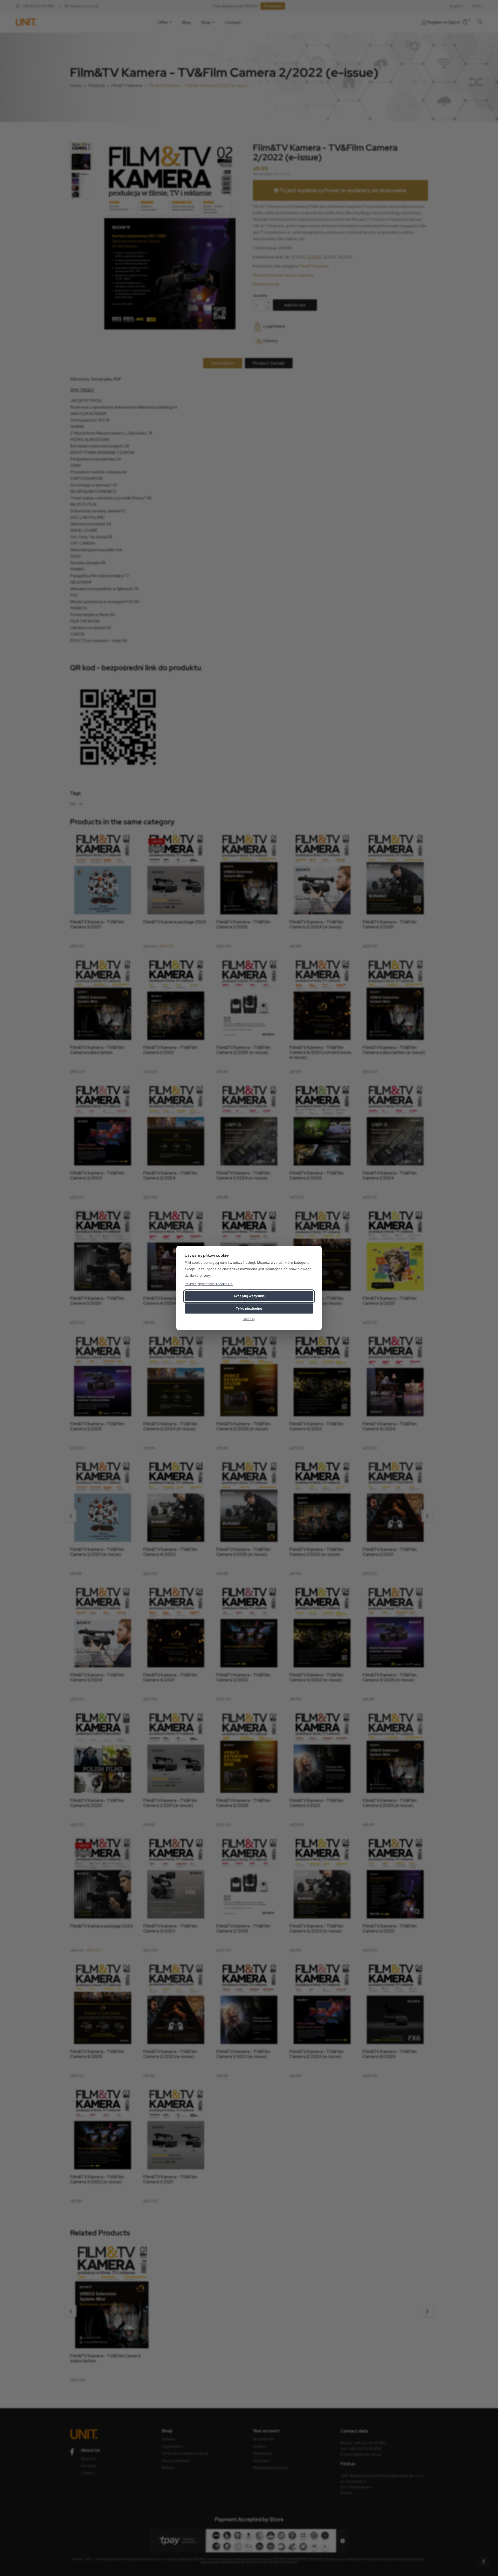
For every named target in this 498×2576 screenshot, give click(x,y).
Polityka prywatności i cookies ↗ (209, 1284)
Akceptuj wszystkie (249, 1296)
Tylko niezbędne (249, 1308)
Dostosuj (249, 1319)
